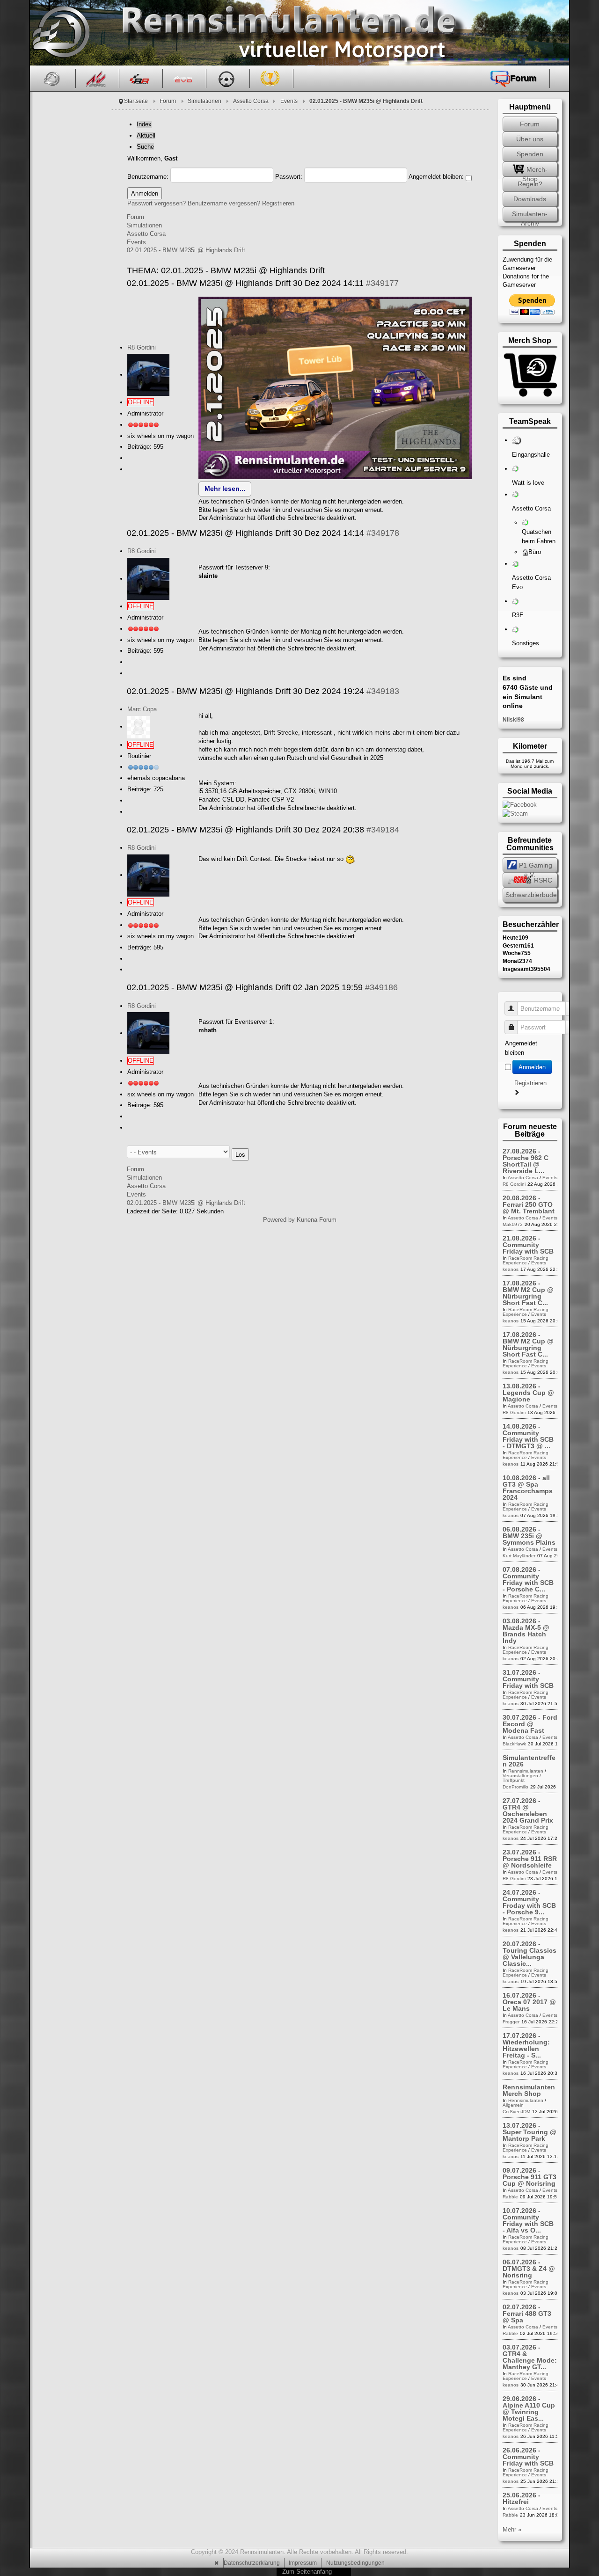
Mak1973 (513, 1224)
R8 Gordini (142, 347)
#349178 (383, 533)
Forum (168, 101)
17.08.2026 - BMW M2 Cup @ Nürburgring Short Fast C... (528, 1293)
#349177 (382, 283)
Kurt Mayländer (519, 1556)
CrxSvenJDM (516, 2112)
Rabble (510, 2197)
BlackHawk (514, 1744)
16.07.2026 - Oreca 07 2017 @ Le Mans (529, 2002)
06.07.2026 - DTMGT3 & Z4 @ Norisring (529, 2269)
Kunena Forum (317, 1220)
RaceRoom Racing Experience (526, 1260)
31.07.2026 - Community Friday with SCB (528, 1679)
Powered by (279, 1220)
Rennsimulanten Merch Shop (529, 2090)
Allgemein (513, 2105)
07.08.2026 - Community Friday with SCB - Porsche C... (528, 1579)
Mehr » (512, 2529)
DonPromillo (515, 1787)
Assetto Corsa (251, 101)
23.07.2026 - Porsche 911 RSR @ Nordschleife (530, 1859)
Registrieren (278, 203)
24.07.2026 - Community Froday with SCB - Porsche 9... (529, 1902)
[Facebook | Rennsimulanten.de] (520, 805)
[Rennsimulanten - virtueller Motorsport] (60, 33)
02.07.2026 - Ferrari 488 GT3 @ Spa (527, 2313)
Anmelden (532, 1067)
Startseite (136, 101)
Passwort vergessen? (157, 203)
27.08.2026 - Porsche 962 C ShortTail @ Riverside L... (526, 1161)
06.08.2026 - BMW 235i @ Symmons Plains (529, 1536)
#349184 (383, 830)
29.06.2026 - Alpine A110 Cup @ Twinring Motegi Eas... (529, 2408)
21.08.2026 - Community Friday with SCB (528, 1245)
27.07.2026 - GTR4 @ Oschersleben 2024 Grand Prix (528, 1810)
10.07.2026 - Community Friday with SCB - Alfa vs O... (528, 2220)
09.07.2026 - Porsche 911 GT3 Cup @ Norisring (530, 2177)
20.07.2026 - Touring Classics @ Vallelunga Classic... (530, 1954)
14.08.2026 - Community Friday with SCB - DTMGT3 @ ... (528, 1436)
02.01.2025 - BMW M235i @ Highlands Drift (186, 250)
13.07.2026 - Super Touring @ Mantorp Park (530, 2132)
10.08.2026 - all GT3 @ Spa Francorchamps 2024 (528, 1488)
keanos (511, 1269)
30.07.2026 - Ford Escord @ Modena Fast (530, 1724)
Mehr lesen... (225, 489)
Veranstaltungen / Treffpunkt (522, 1778)
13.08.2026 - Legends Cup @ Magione (528, 1393)
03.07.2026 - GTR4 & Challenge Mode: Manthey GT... (530, 2357)
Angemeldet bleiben (521, 1048)
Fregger (511, 2022)
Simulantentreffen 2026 (529, 1761)
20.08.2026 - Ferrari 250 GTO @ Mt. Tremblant (529, 1204)
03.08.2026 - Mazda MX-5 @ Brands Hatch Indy (526, 1631)
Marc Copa (142, 709)
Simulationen (205, 101)
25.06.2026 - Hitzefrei (522, 2498)
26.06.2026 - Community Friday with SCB (528, 2457)
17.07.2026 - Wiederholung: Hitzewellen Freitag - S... (526, 2045)
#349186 (381, 987)
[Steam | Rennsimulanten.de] (515, 813)
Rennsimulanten (526, 1771)
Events (289, 101)
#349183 (383, 691)
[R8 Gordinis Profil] (148, 375)
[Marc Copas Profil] (139, 726)
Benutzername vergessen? (224, 203)
